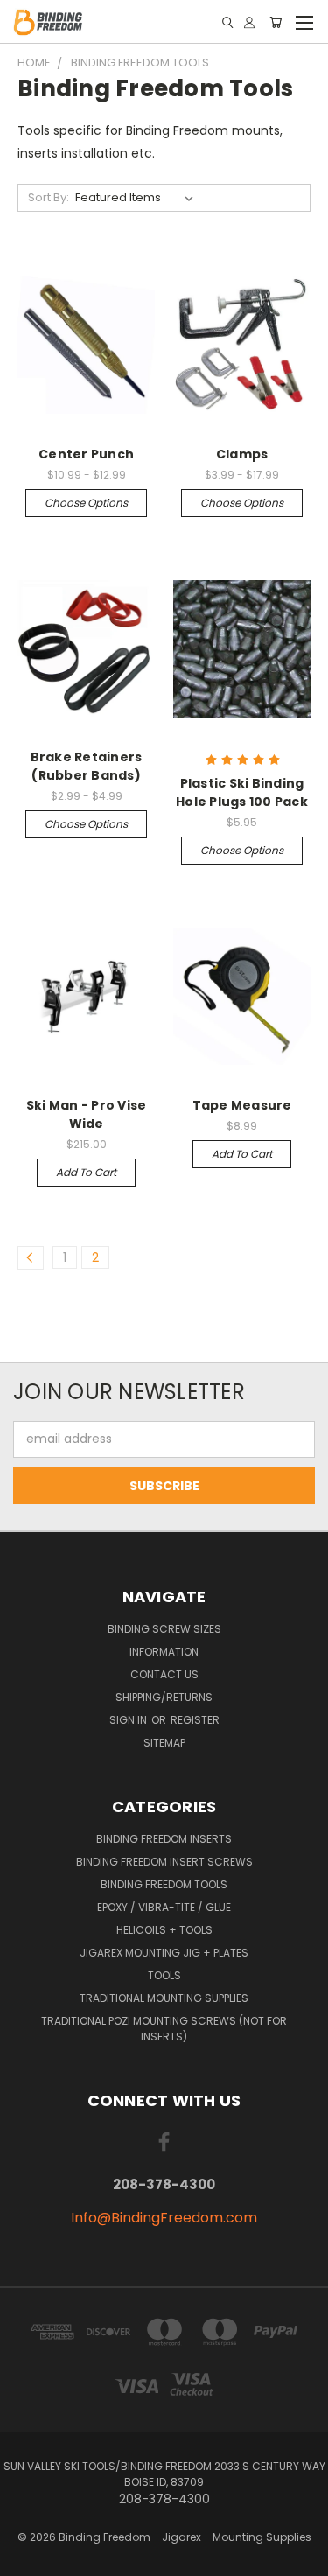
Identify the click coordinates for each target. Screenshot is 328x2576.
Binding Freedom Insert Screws (164, 1862)
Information (164, 1652)
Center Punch (86, 454)
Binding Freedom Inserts (164, 1839)
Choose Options (86, 503)
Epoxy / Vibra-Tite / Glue (164, 1907)
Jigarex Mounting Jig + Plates (164, 1953)
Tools (164, 1975)
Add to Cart (86, 1172)
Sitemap (164, 1743)
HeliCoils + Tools (164, 1930)
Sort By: (49, 197)
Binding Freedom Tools (164, 1884)
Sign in (129, 1720)
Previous (27, 2558)
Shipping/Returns (164, 1697)
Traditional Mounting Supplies (164, 1998)
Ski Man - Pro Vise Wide (87, 1114)
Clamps (242, 454)
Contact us (164, 1674)
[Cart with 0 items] (276, 22)
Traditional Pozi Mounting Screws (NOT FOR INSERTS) (164, 2029)
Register (195, 1720)
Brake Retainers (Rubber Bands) (87, 766)
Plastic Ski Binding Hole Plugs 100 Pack (242, 792)
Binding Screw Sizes (164, 1629)
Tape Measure (242, 1105)
